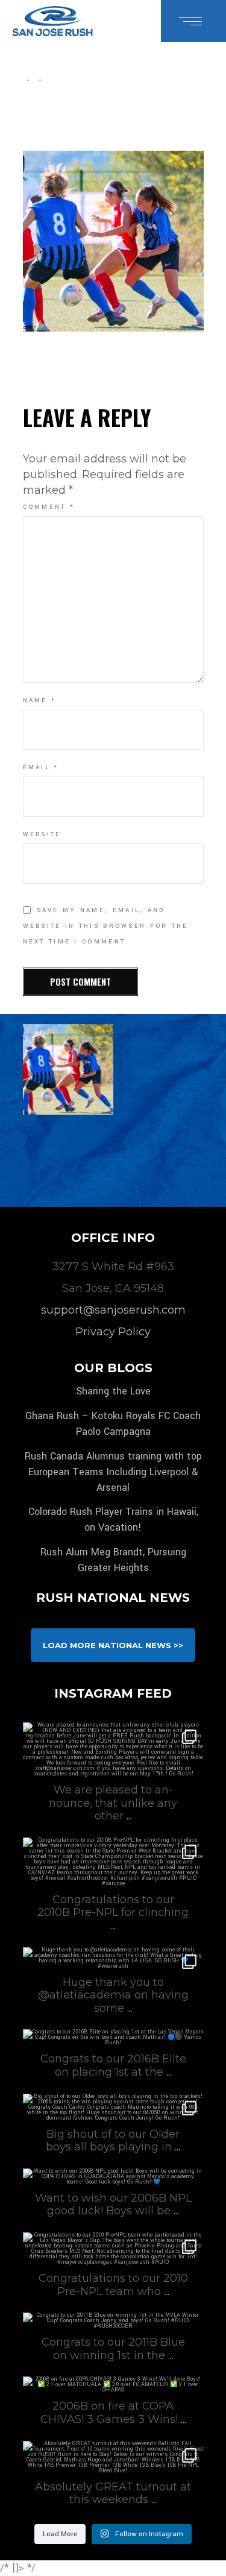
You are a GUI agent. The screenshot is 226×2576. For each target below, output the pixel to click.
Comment (49, 507)
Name (40, 701)
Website (42, 834)
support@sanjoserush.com (113, 1310)
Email (41, 767)
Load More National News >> (113, 1645)
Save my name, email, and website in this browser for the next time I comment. (106, 926)
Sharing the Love (113, 1391)
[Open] (113, 1749)
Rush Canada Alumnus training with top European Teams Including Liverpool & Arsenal (113, 1472)
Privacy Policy (113, 1332)
